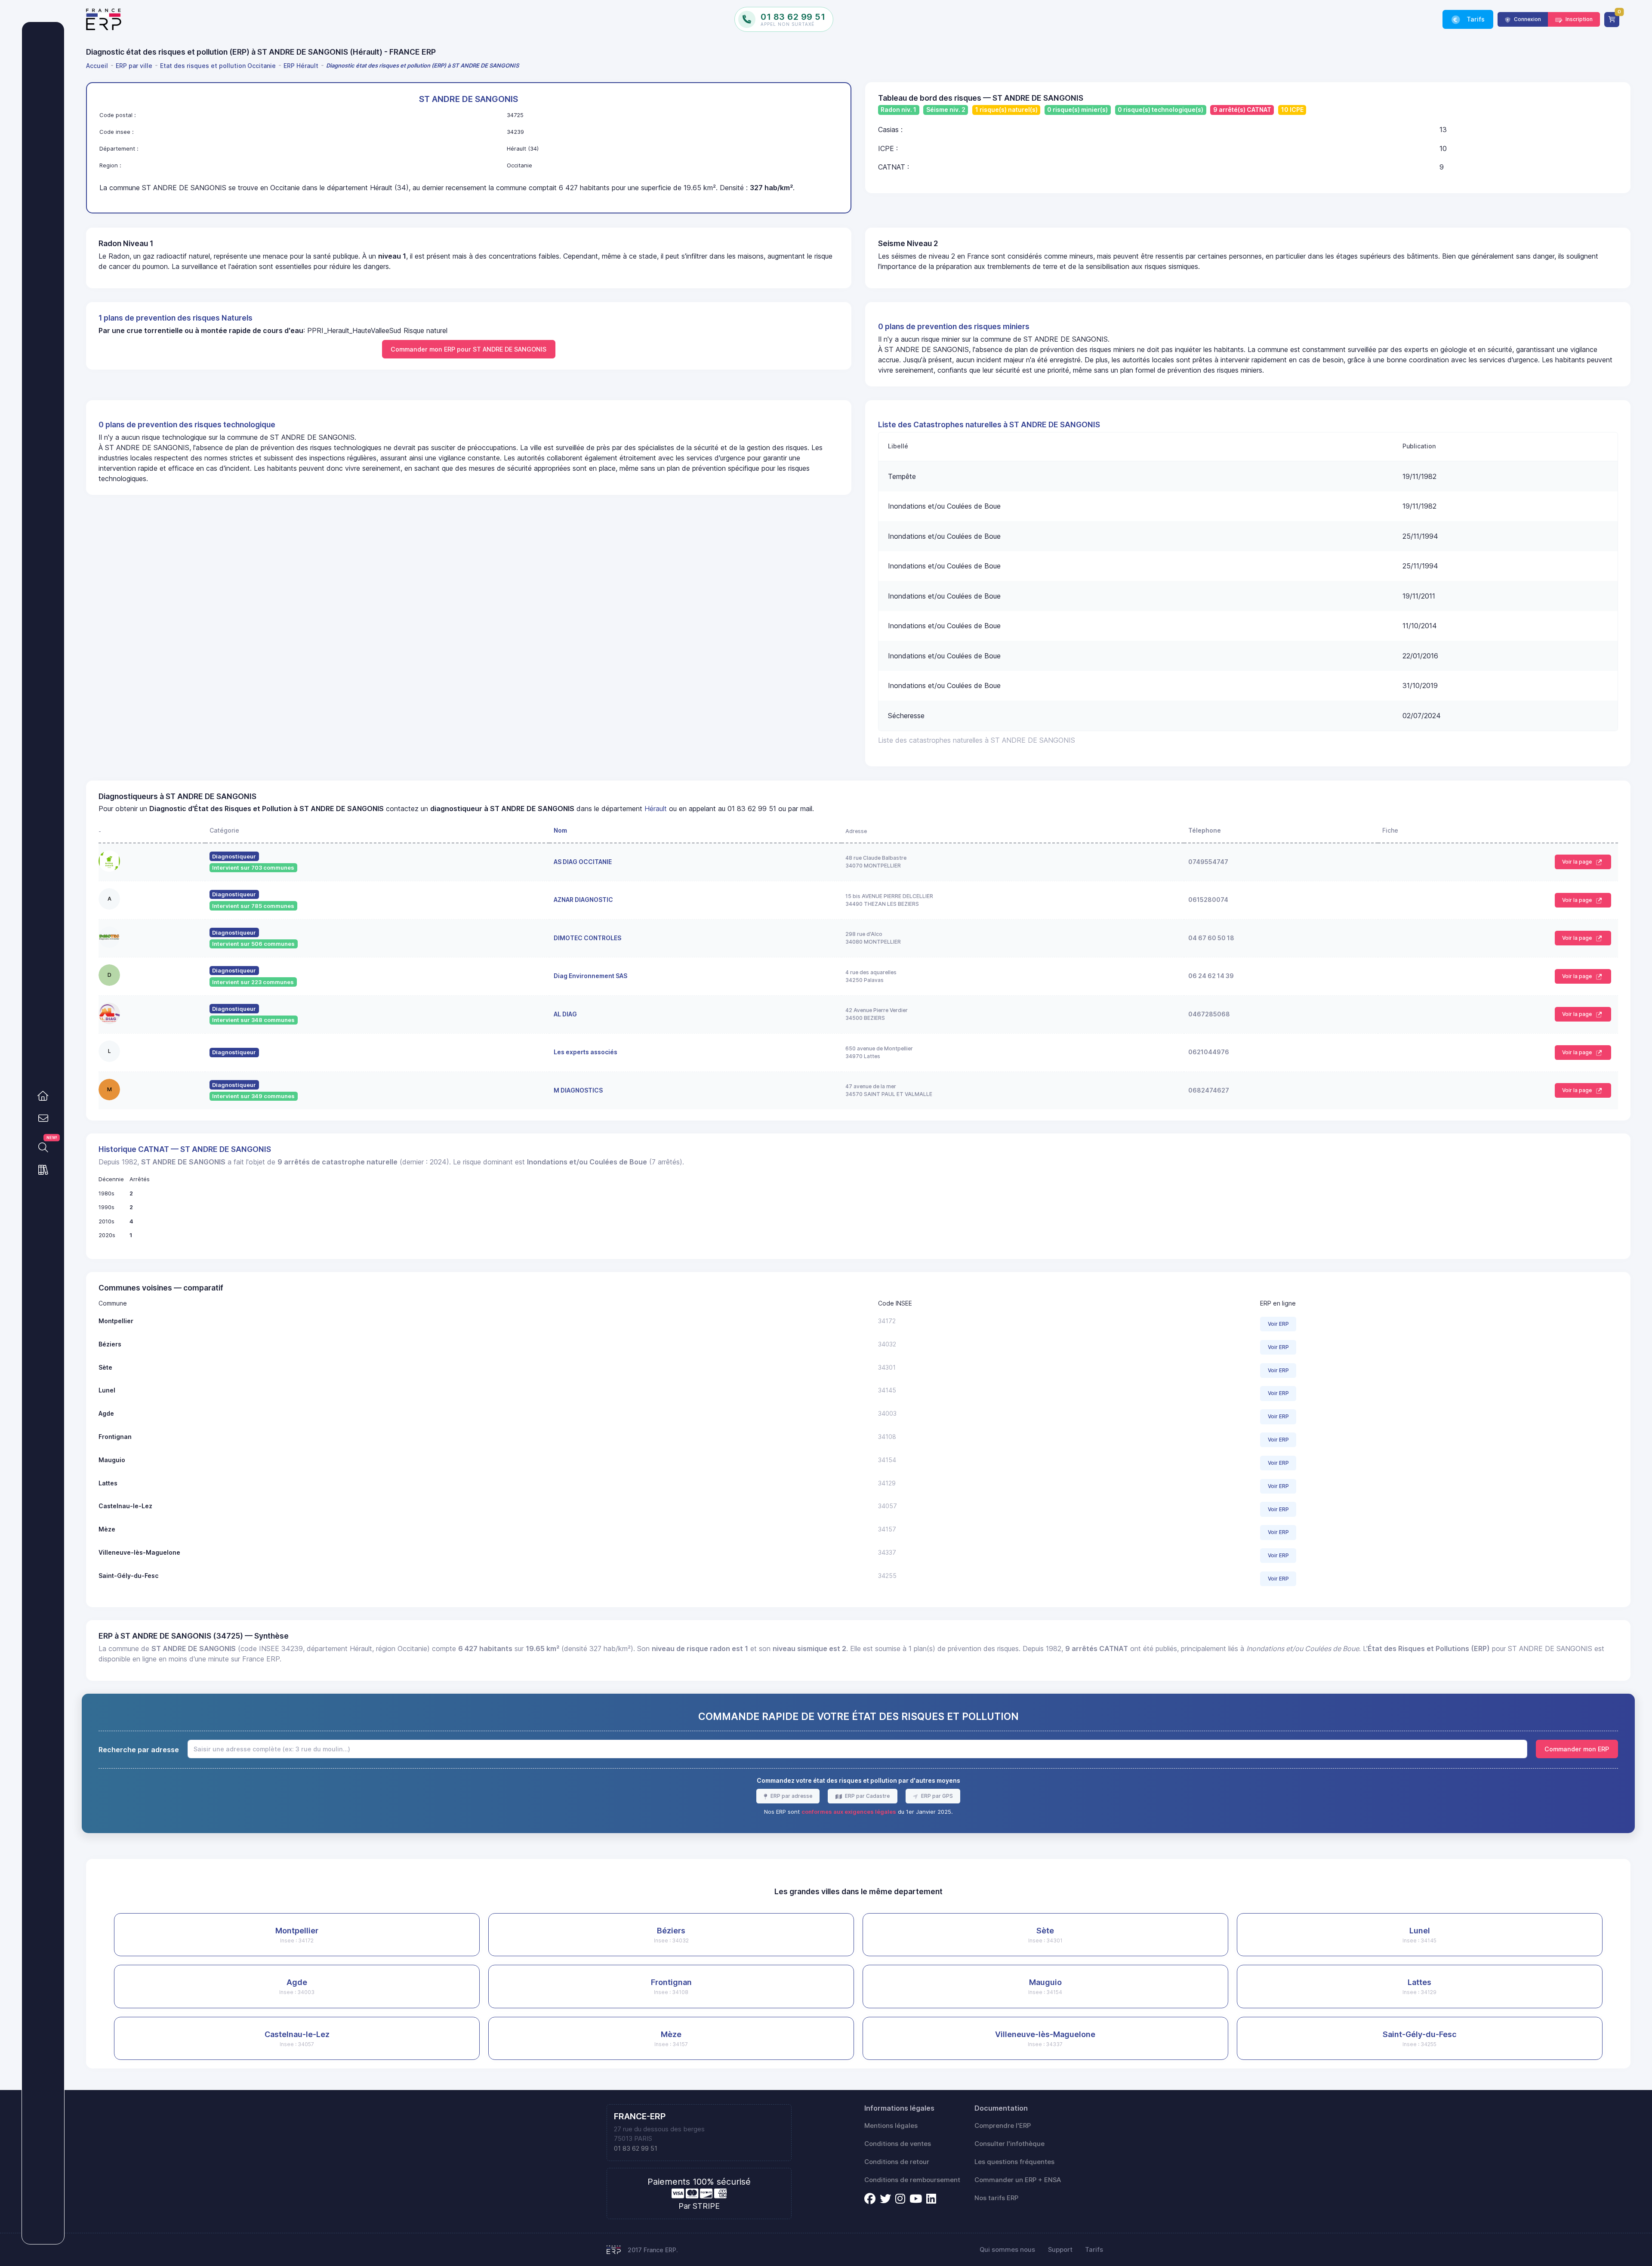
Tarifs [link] (1475, 19)
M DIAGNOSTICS (578, 1090)
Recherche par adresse (139, 1750)
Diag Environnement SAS (590, 976)
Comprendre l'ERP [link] (1003, 2126)
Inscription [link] (1578, 19)
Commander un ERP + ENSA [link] (1018, 2180)
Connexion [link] (1527, 19)
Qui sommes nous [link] (1007, 2250)
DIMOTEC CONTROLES (587, 938)
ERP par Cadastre (867, 1796)
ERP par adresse (791, 1796)
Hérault (656, 809)
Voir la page (1578, 862)
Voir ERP (1278, 1324)
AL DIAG (565, 1014)
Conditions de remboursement (912, 2180)
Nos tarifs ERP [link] (996, 2198)
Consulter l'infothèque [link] (1009, 2144)
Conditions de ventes (898, 2144)
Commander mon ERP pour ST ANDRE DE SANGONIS (468, 349)
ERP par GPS (936, 1796)
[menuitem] (99, 66)
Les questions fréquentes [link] (1014, 2162)
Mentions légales (891, 2126)
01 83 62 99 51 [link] (636, 2149)
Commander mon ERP (1577, 1749)
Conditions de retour (897, 2162)
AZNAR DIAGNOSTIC (583, 900)
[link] (43, 1096)
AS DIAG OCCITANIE (583, 862)
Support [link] (1060, 2250)
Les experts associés (586, 1052)
